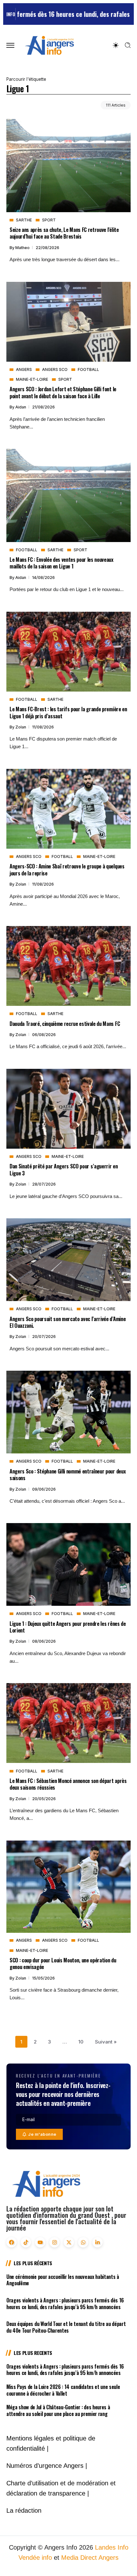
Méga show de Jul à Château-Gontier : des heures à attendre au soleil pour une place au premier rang (58, 2410)
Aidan (21, 407)
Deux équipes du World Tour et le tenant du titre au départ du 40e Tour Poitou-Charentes (66, 2327)
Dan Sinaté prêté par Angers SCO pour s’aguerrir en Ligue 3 (64, 1169)
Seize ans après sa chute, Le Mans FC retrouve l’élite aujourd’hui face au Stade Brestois (64, 233)
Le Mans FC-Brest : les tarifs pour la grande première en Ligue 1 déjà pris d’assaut (68, 712)
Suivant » (106, 2042)
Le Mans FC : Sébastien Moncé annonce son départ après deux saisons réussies (68, 1784)
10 (81, 2042)
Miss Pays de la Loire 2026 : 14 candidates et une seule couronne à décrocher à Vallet (63, 2390)
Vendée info (35, 2558)
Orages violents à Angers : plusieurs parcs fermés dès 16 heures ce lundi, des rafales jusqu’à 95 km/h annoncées (65, 2304)
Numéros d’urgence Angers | (47, 2466)
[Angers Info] (49, 45)
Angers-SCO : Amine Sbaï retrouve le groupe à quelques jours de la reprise (67, 869)
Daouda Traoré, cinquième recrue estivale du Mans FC (65, 1023)
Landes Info (112, 2547)
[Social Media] (11, 2242)
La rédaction (24, 2510)
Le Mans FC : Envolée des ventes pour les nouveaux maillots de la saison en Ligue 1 (61, 563)
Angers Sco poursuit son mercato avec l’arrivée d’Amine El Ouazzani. (68, 1322)
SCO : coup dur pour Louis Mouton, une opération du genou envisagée (63, 1963)
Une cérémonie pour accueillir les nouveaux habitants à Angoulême (63, 2280)
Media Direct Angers (90, 2558)
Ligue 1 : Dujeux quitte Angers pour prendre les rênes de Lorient (68, 1627)
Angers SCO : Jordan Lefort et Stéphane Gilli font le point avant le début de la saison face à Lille (63, 392)
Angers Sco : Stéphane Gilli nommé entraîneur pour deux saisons (68, 1474)
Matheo (23, 248)
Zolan (21, 727)
